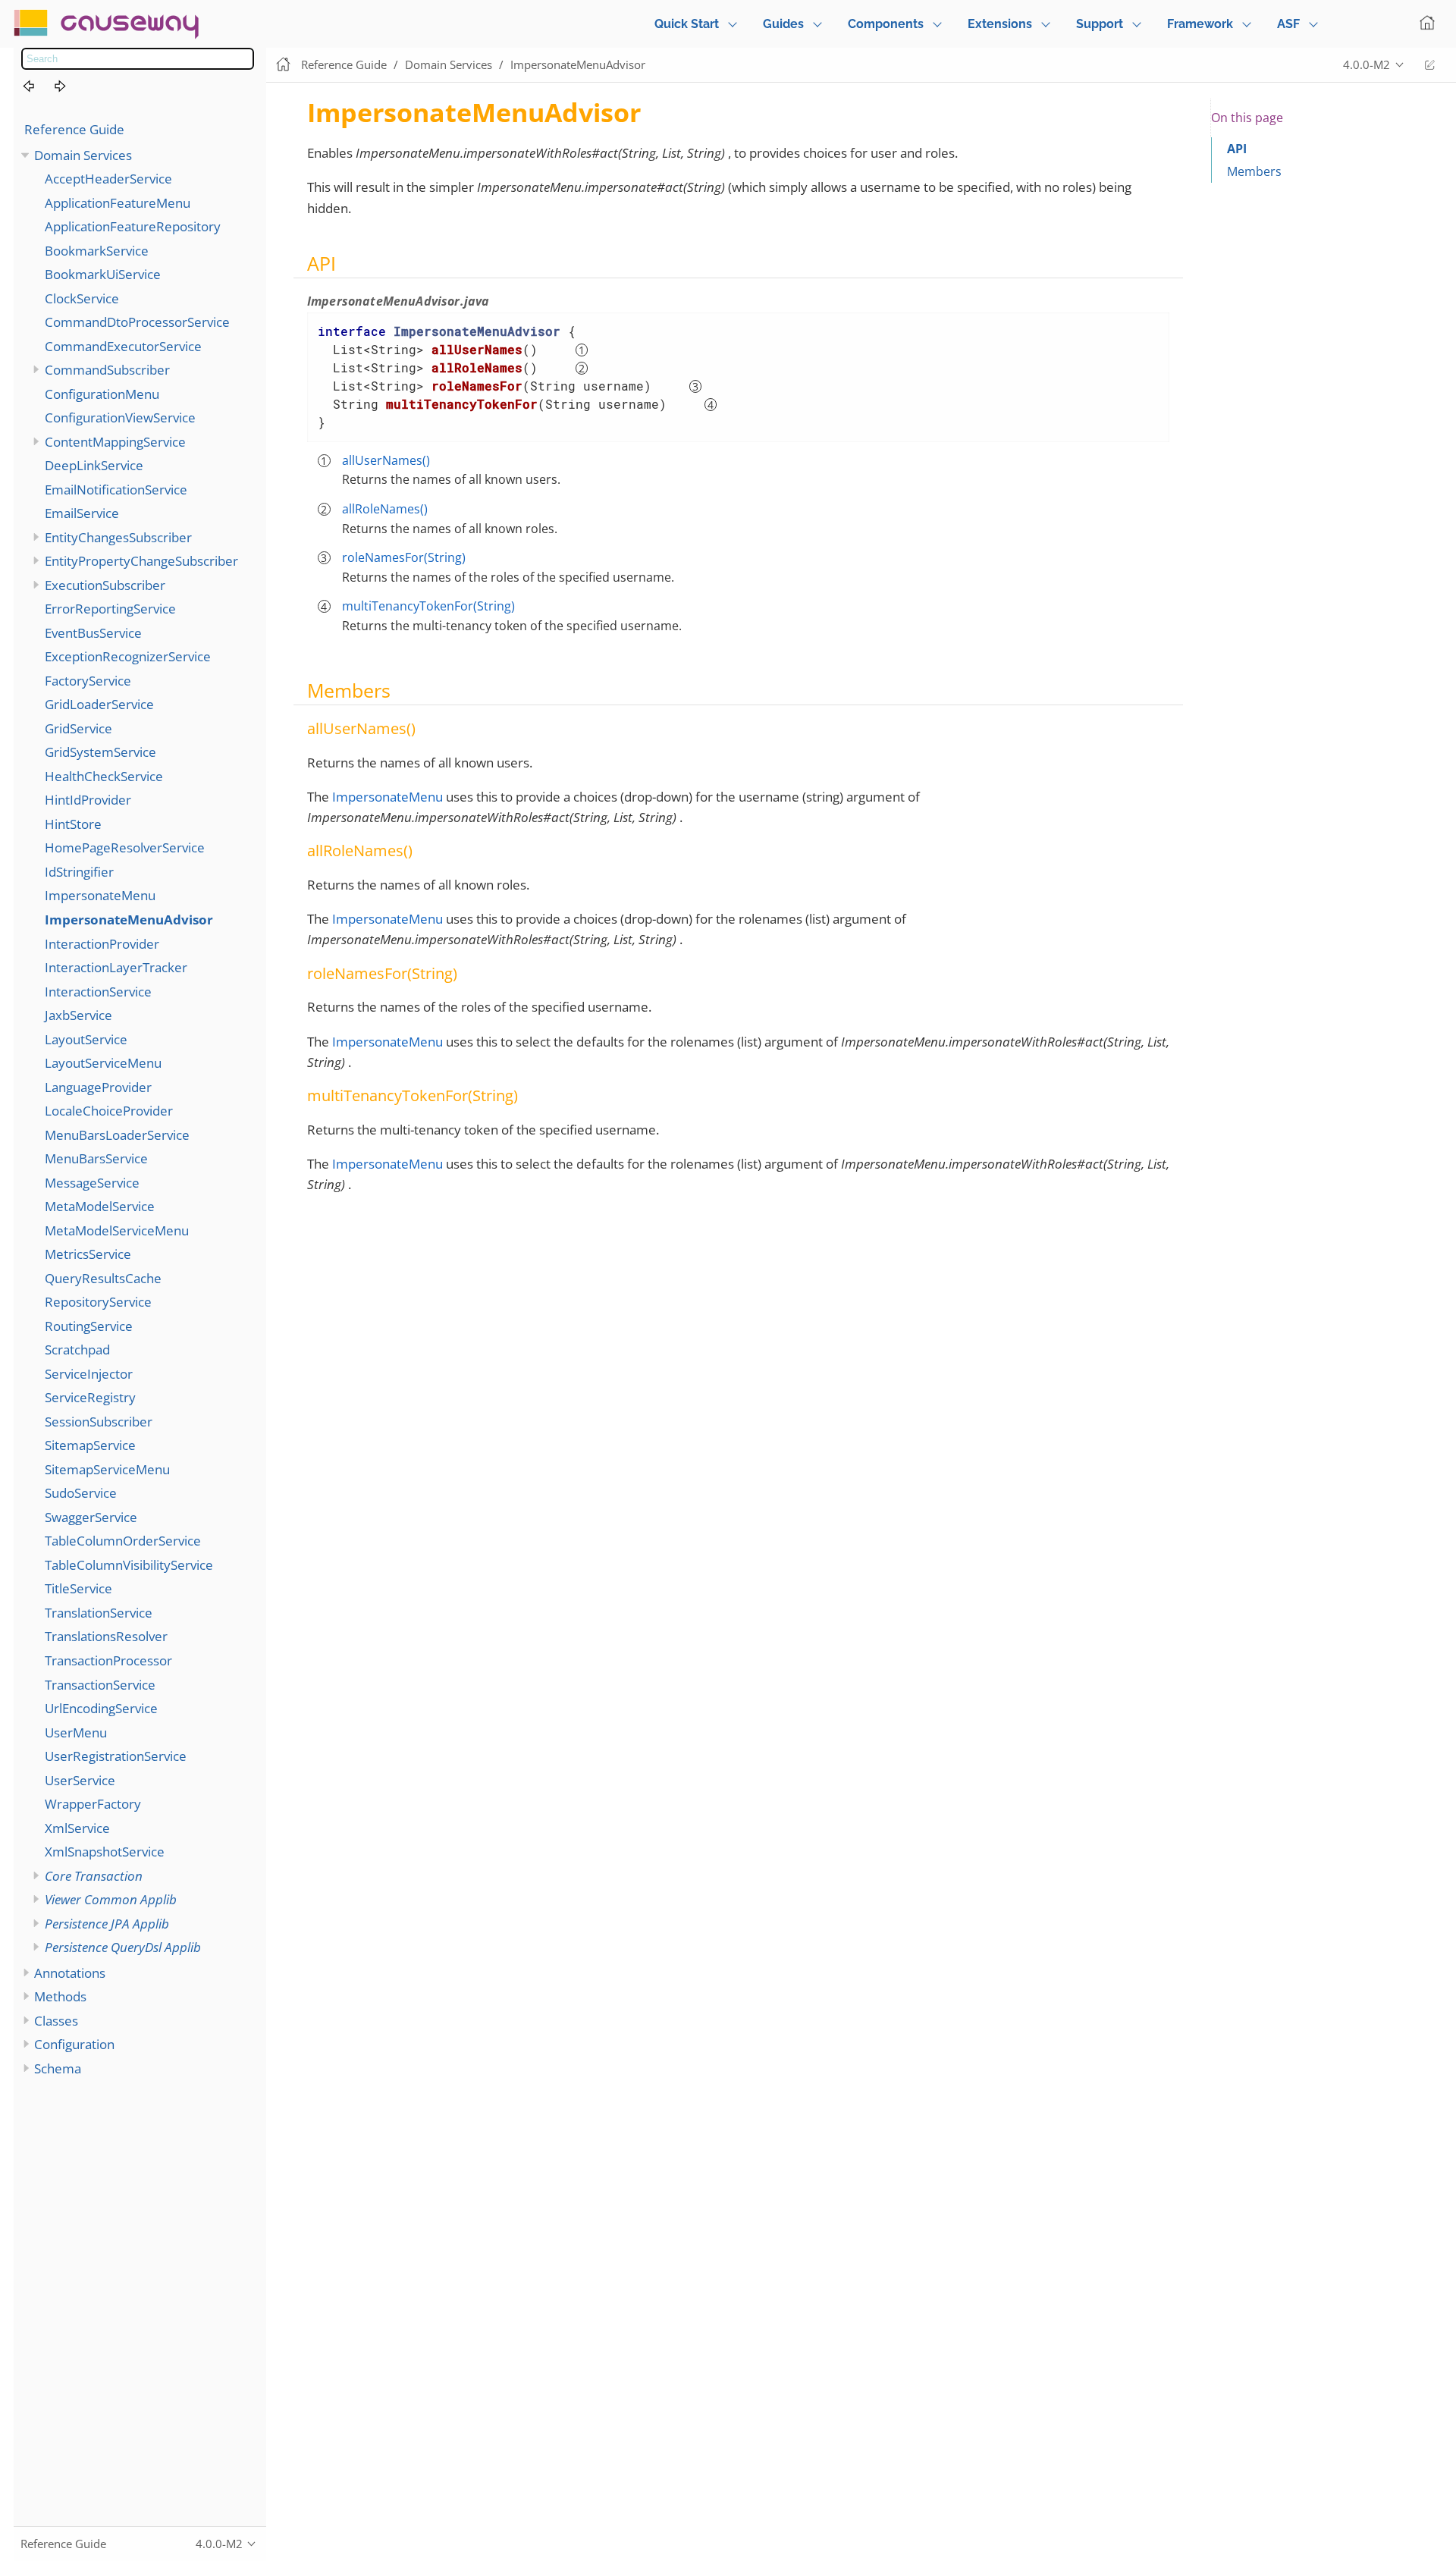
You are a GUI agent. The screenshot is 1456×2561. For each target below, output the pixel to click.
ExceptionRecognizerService (128, 656)
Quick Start (687, 24)
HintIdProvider (88, 800)
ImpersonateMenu (100, 895)
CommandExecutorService (123, 346)
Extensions (1000, 24)
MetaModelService (100, 1206)
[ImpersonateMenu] (37, 87)
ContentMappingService (115, 442)
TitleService (78, 1588)
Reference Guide (74, 129)
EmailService (82, 513)
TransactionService (100, 1685)
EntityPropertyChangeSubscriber (141, 561)
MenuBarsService (96, 1158)
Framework (1200, 24)
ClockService (82, 298)
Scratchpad (77, 1350)
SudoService (81, 1493)
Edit (1429, 65)
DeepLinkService (94, 465)
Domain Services (83, 155)
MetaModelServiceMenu (117, 1230)
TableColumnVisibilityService (129, 1565)
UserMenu (76, 1732)
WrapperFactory (93, 1804)
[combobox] (138, 59)
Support (1100, 24)
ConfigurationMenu (102, 394)
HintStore (73, 824)
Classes (56, 2021)
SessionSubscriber (99, 1422)
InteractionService (98, 992)
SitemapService (90, 1445)
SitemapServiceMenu (107, 1469)
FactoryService (88, 681)
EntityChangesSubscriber (118, 537)
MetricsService (88, 1254)
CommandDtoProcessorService (137, 322)
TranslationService (99, 1613)
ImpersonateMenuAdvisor (129, 920)
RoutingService (89, 1326)
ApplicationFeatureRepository (133, 226)
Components (886, 24)
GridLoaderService (99, 704)
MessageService (92, 1183)
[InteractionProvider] (69, 87)
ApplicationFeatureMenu (118, 203)
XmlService (77, 1828)
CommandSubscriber (107, 370)
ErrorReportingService (110, 609)
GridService (78, 728)
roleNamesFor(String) (404, 557)
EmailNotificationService (116, 490)
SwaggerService (91, 1517)
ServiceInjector (89, 1374)
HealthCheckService (104, 776)
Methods (60, 1996)
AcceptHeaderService (108, 179)
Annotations (70, 1973)
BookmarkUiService (103, 274)
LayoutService (86, 1039)
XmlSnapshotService (105, 1852)
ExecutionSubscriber (105, 585)
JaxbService (78, 1015)
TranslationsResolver (106, 1636)
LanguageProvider (98, 1087)
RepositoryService (98, 1302)
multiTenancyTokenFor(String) (428, 606)
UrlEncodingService (101, 1708)
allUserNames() (386, 460)
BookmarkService (97, 251)
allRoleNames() (385, 509)
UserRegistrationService (116, 1756)
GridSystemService (100, 752)
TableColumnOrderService (123, 1541)
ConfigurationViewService (120, 417)
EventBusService (93, 633)
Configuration (74, 2044)
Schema (58, 2068)
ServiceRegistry (90, 1397)
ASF (1288, 24)
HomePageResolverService (125, 847)
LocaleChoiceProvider (109, 1111)
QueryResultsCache (103, 1278)
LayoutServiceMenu (103, 1063)
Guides (783, 24)
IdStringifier (79, 872)
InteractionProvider (102, 944)
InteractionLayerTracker (116, 967)
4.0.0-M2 (1367, 64)
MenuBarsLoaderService (117, 1135)
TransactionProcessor (108, 1660)
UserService (80, 1780)
